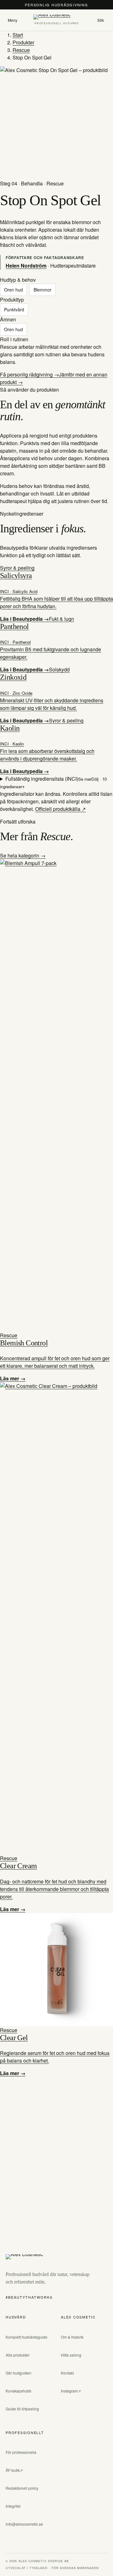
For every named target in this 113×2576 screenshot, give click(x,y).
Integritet (13, 2506)
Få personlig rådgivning (27, 374)
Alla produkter (18, 2355)
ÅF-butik (13, 2470)
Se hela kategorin (20, 855)
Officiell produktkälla (58, 809)
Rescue (21, 50)
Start (18, 35)
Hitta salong (71, 2355)
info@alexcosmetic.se (24, 2524)
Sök (101, 20)
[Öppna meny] (13, 20)
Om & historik (72, 2337)
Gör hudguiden (19, 2373)
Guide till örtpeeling (22, 2409)
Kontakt (67, 2373)
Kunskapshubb (19, 2391)
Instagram (69, 2391)
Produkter (23, 42)
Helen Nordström (26, 266)
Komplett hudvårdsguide (27, 2337)
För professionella (21, 2452)
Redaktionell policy (22, 2488)
